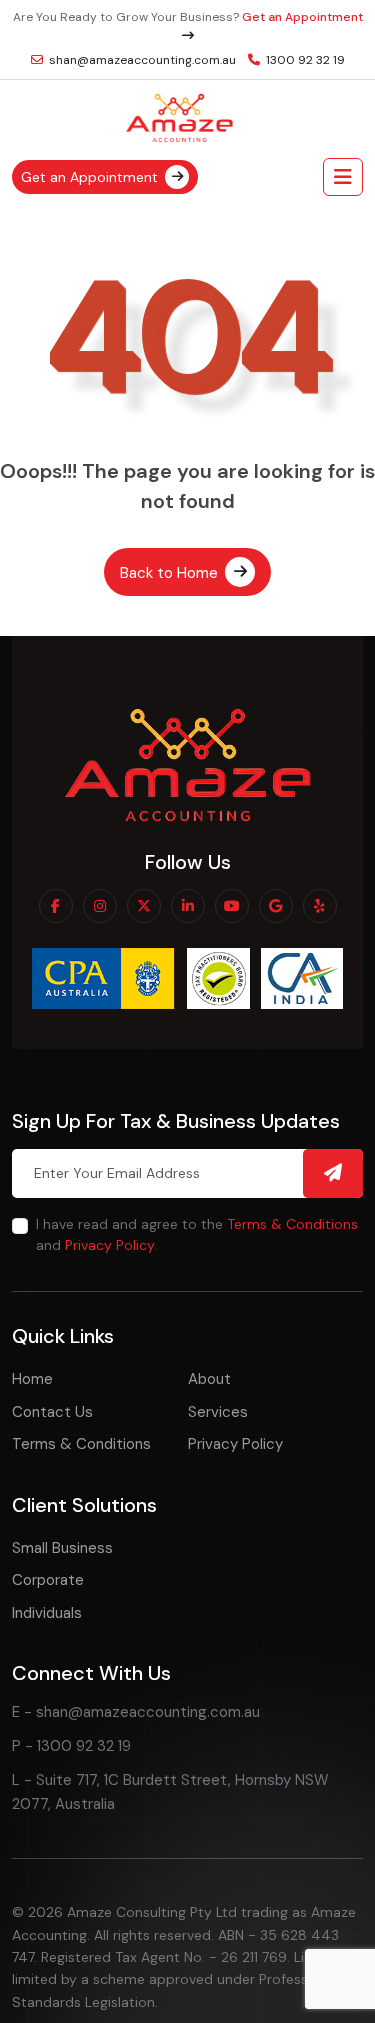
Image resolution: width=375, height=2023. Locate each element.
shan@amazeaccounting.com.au (141, 60)
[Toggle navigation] (343, 177)
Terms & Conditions (292, 1224)
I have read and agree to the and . (197, 1234)
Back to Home (171, 572)
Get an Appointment (91, 176)
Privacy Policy (109, 1245)
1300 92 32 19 (304, 60)
